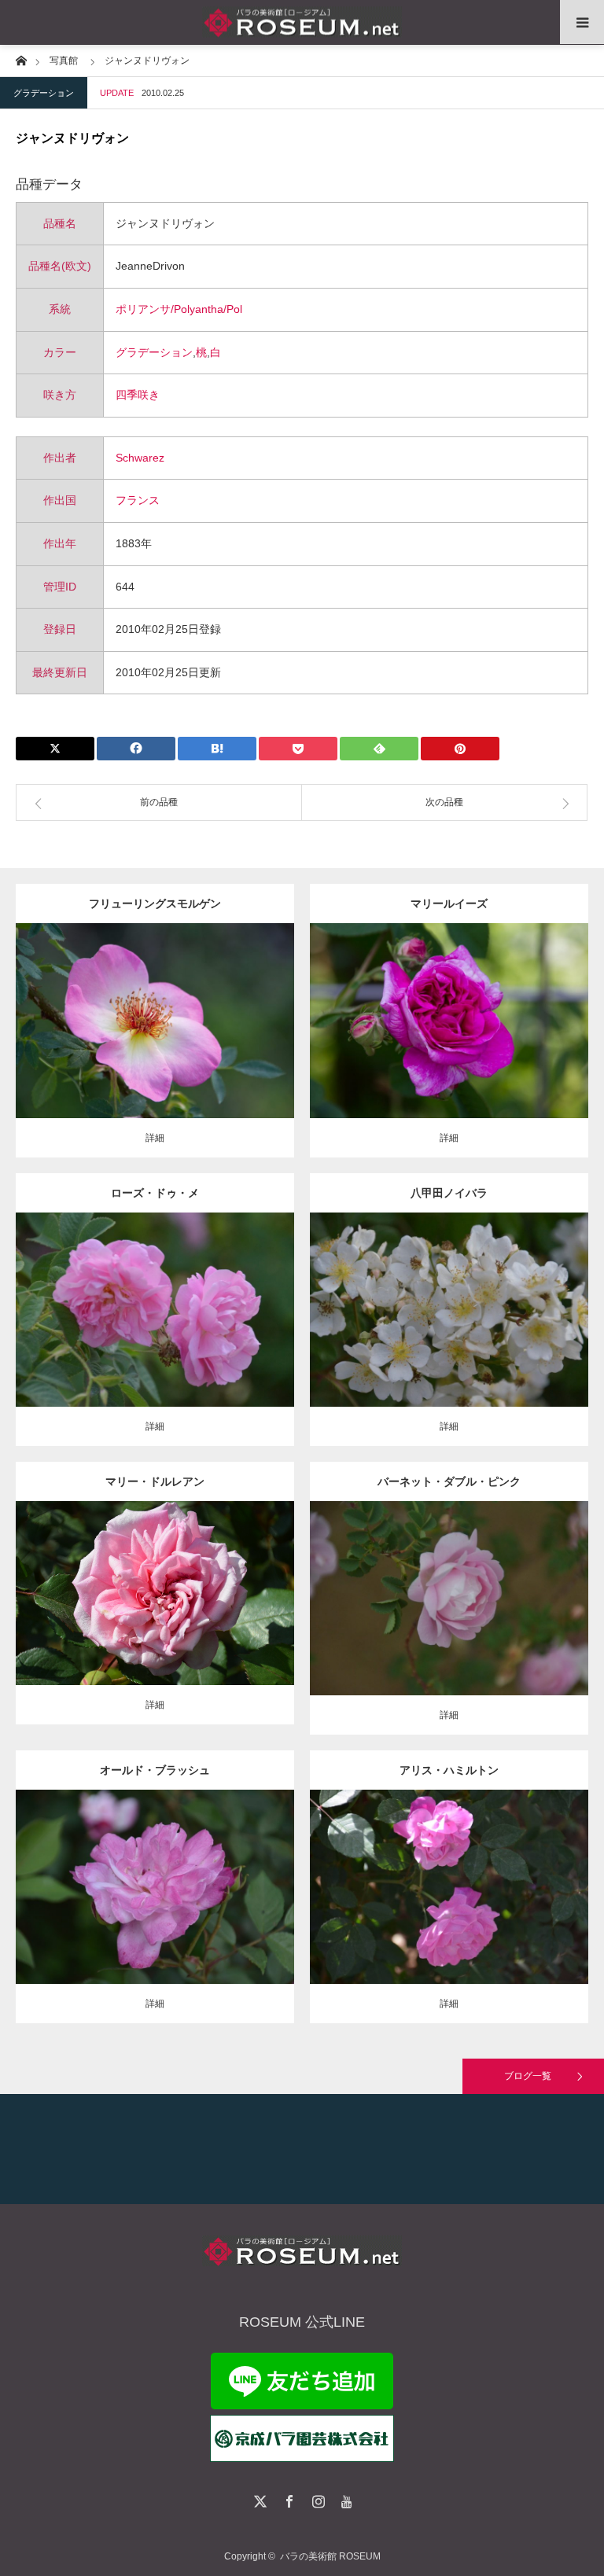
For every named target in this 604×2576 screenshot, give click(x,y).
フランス (138, 500)
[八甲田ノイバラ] (449, 1331)
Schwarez (140, 458)
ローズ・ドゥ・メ (155, 1193)
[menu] (582, 22)
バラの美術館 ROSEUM (330, 2556)
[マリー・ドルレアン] (155, 1615)
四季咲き (138, 395)
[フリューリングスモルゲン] (155, 1049)
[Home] (21, 59)
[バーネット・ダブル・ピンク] (449, 1627)
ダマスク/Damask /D (469, 1008)
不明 (220, 1297)
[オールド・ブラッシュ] (155, 1909)
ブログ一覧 (528, 2076)
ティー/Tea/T (144, 1581)
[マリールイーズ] (449, 1042)
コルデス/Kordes (198, 1015)
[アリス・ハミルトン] (449, 1909)
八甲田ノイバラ (449, 1193)
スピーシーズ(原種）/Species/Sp (459, 1297)
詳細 (155, 1138)
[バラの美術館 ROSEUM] (302, 22)
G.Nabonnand (203, 1581)
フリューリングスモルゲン (155, 903)
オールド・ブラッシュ (155, 1770)
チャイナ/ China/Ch (164, 1875)
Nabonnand (512, 1875)
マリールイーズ (449, 903)
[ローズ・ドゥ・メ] (155, 1331)
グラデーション (44, 93)
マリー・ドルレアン (155, 1481)
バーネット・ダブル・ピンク (449, 1481)
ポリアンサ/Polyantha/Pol (179, 309)
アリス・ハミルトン (449, 1770)
